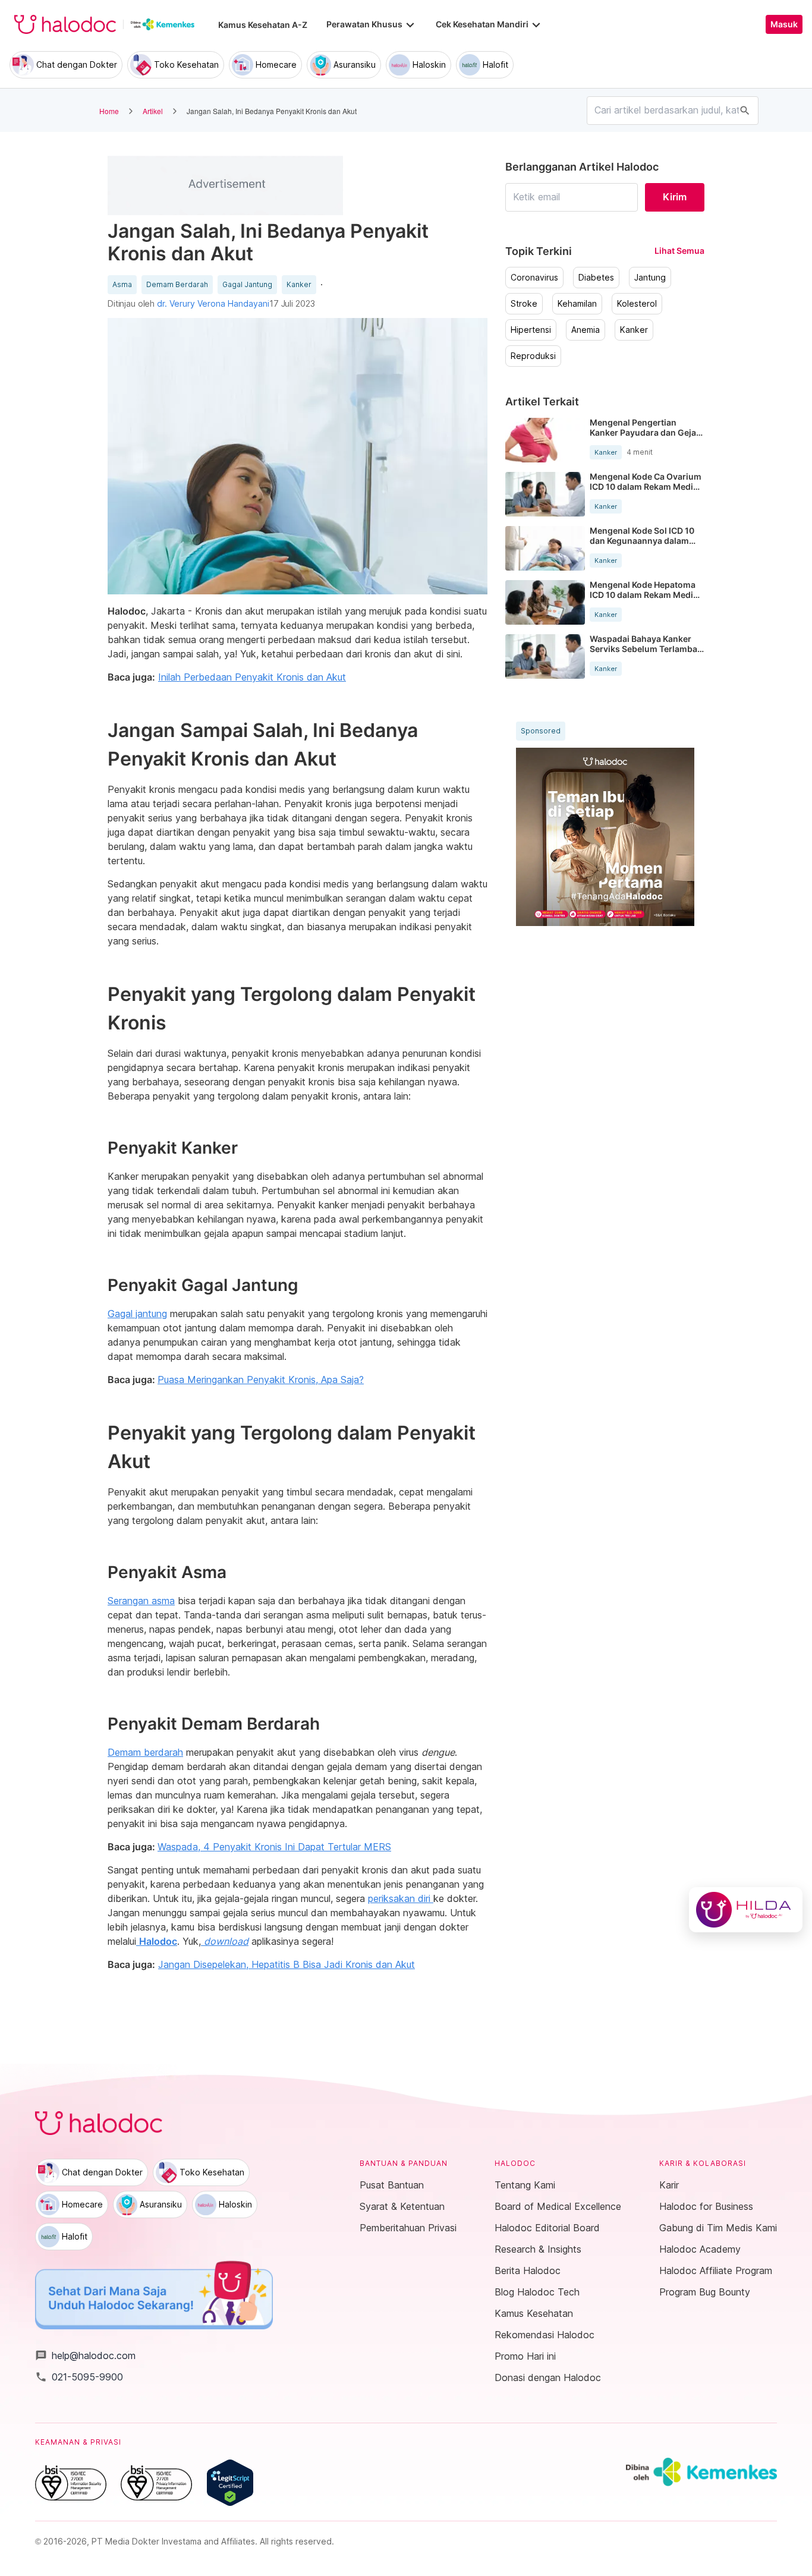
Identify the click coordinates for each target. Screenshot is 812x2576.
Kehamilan (577, 304)
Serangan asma (141, 1601)
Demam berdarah (145, 1752)
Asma (122, 285)
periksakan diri (401, 1898)
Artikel (153, 111)
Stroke (524, 304)
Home (109, 111)
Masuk (784, 24)
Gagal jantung (137, 1314)
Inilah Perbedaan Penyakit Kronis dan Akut (252, 677)
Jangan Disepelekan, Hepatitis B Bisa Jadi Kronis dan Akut (287, 1964)
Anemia (586, 330)
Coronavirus (534, 278)
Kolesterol (637, 304)
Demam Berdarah (177, 285)
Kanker (299, 285)
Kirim (675, 197)
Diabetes (596, 278)
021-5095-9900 (79, 2377)
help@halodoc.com (85, 2355)
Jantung (650, 278)
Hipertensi (531, 330)
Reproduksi (533, 356)
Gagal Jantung (247, 285)
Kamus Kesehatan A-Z (263, 25)
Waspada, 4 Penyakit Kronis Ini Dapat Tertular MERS (274, 1847)
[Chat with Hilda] (746, 1910)
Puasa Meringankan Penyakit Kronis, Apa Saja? (261, 1380)
